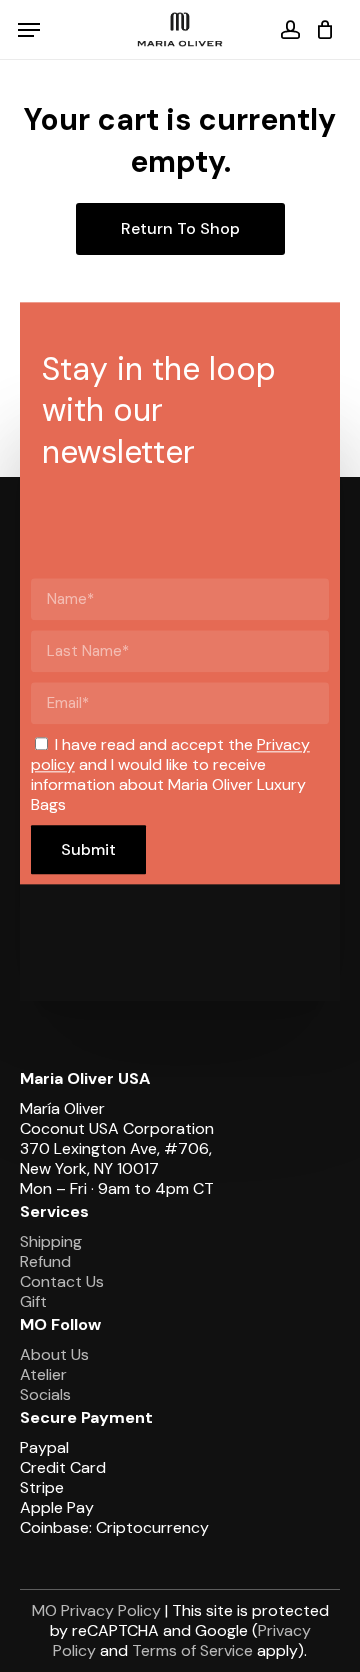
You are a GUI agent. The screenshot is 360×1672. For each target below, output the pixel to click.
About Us (54, 1354)
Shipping (51, 1241)
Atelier (43, 1374)
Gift (33, 1301)
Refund (45, 1261)
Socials (45, 1394)
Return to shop (180, 228)
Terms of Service (192, 1650)
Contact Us (62, 1281)
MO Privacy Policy (96, 1610)
